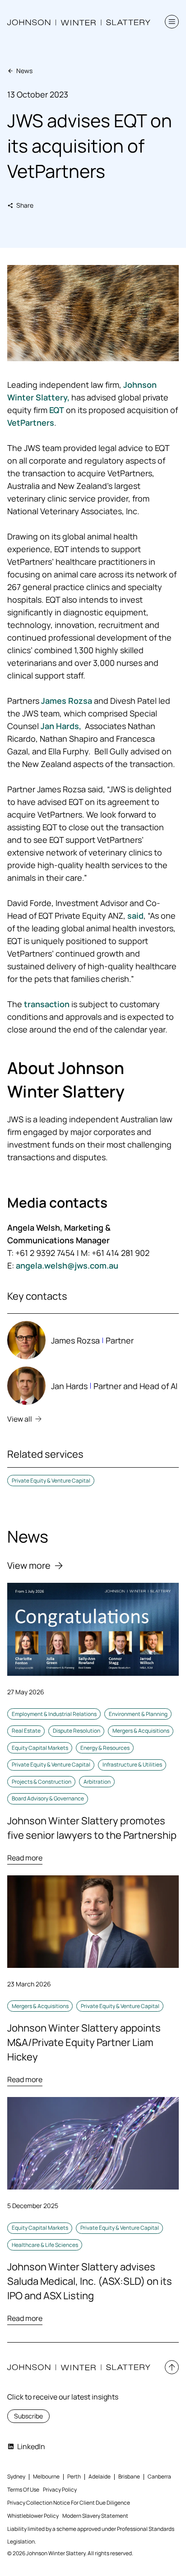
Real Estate (26, 1731)
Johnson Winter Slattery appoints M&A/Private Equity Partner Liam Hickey (84, 2042)
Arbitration (97, 1782)
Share (25, 205)
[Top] (172, 2367)
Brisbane (129, 2476)
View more (29, 1565)
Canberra (159, 2476)
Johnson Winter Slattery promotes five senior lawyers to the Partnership (92, 1828)
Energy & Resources (105, 1748)
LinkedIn (31, 2446)
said (135, 916)
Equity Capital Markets (40, 1748)
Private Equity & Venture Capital (51, 1481)
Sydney (16, 2476)
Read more (25, 1858)
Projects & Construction (42, 1782)
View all (20, 1419)
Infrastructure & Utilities (132, 1765)
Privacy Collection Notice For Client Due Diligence (69, 2503)
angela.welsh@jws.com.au (67, 1265)
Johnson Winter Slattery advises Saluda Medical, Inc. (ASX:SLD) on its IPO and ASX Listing (90, 2281)
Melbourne (46, 2476)
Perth (74, 2476)
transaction (47, 1004)
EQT (57, 410)
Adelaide (100, 2476)
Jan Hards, (61, 726)
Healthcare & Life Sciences (45, 2245)
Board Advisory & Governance (48, 1798)
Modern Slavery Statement (95, 2516)
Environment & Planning (138, 1714)
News (24, 71)
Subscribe (28, 2416)
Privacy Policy (60, 2490)
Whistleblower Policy (33, 2516)
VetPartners (31, 423)
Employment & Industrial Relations (54, 1714)
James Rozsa (67, 701)
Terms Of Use (23, 2490)
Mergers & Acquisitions (141, 1731)
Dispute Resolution (77, 1731)
